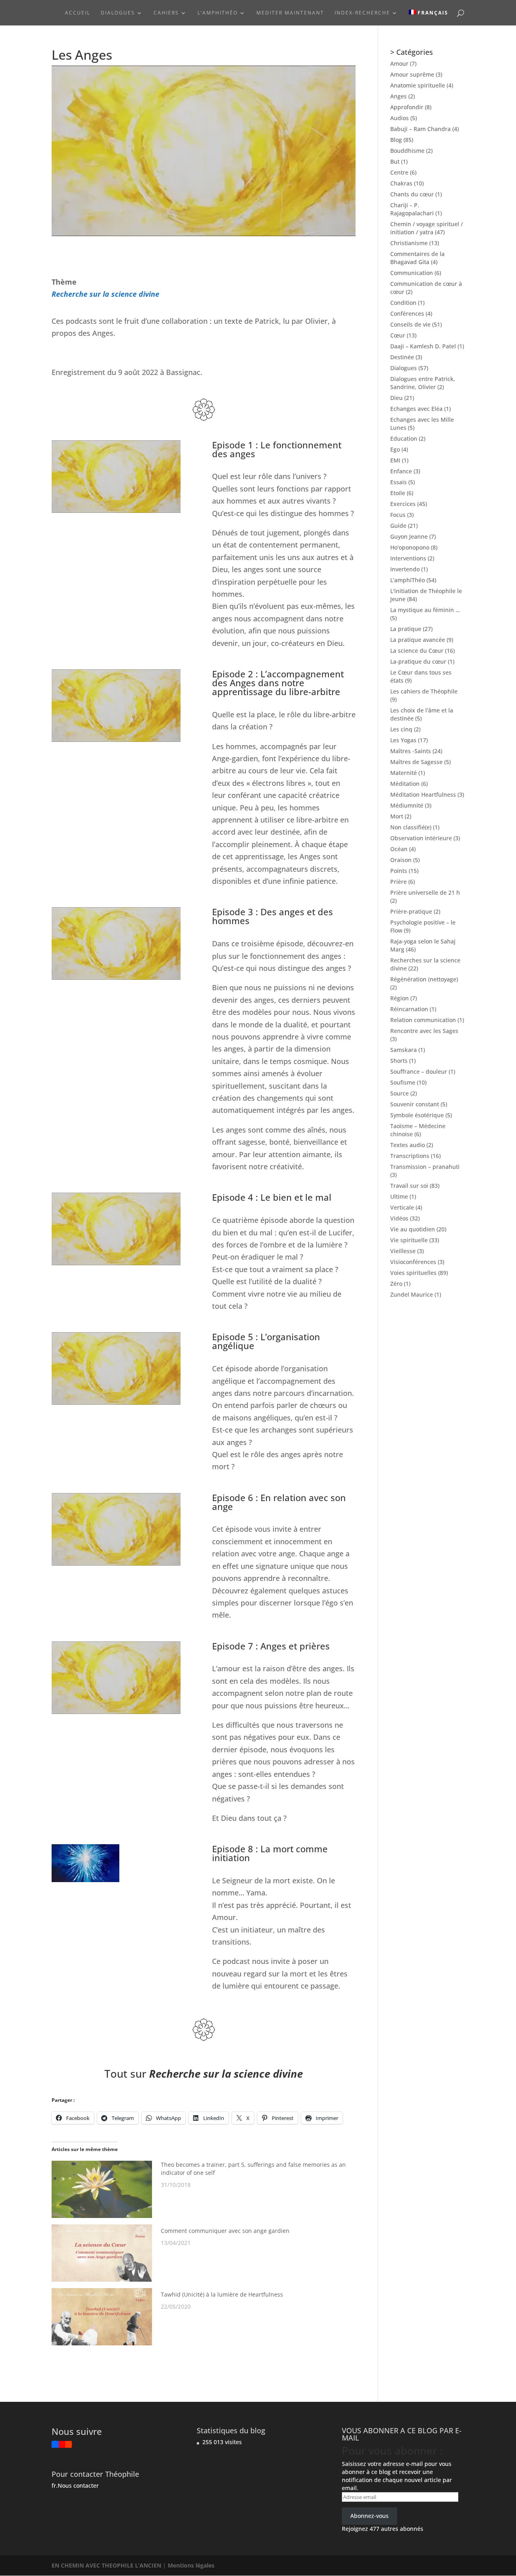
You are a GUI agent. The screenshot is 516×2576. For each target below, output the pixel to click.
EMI (395, 460)
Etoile (398, 493)
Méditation (405, 784)
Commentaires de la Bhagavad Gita (417, 258)
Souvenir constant (415, 1104)
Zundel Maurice (412, 1294)
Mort (397, 816)
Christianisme (409, 243)
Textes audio (408, 1145)
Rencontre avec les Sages (424, 1031)
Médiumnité (407, 805)
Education (404, 438)
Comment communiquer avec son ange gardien (225, 2231)
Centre (399, 172)
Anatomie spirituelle (418, 85)
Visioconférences (413, 1262)
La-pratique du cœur (418, 661)
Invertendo (405, 569)
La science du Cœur (417, 651)
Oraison (401, 860)
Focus (398, 515)
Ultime (399, 1196)
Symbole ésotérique (417, 1115)
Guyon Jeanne (409, 536)
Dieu (396, 398)
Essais (398, 482)
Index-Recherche (362, 13)
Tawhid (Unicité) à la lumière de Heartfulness (222, 2294)
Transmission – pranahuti (425, 1167)
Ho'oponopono (410, 547)
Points (399, 871)
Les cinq (401, 729)
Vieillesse (403, 1251)
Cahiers (166, 13)
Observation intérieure (421, 838)
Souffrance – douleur (419, 1071)
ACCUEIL (78, 13)
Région (399, 998)
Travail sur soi (409, 1186)
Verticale (402, 1207)
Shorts (399, 1061)
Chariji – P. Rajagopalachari (412, 209)
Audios (399, 118)
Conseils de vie (410, 324)
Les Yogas (403, 740)
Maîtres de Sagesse (416, 762)
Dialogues (118, 13)
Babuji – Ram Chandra (420, 129)
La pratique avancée (418, 640)
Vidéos (399, 1218)
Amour (399, 64)
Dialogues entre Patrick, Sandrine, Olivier (423, 383)
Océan (399, 849)
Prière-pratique (411, 911)
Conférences (407, 313)
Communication (412, 273)
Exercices (403, 504)
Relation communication (423, 1020)
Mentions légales (191, 2565)
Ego (395, 449)
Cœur (398, 335)
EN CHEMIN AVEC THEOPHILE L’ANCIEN (107, 2565)
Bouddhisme (407, 151)
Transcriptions (410, 1156)
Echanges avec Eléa (416, 409)
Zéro (396, 1284)
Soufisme (403, 1082)
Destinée (402, 357)
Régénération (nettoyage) (424, 979)
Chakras (401, 183)
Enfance (401, 471)
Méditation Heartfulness (423, 794)
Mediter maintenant (290, 13)
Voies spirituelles (413, 1273)
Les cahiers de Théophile (424, 691)
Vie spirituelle (409, 1240)
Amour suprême (412, 74)
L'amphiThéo (408, 580)
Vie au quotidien (413, 1229)
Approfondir (407, 107)
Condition (403, 303)
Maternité (404, 773)
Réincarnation (409, 1009)
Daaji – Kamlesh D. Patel (423, 346)
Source (399, 1093)
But (395, 161)
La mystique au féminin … (425, 610)
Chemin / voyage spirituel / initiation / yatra (427, 228)
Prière (398, 882)
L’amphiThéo (218, 13)
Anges (398, 96)
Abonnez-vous (369, 2516)
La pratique (406, 629)
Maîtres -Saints (411, 751)
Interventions (408, 558)
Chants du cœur (412, 194)
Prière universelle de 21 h (425, 892)
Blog (396, 140)
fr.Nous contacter (75, 2485)
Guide (398, 526)
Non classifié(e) (411, 827)
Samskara (404, 1050)
